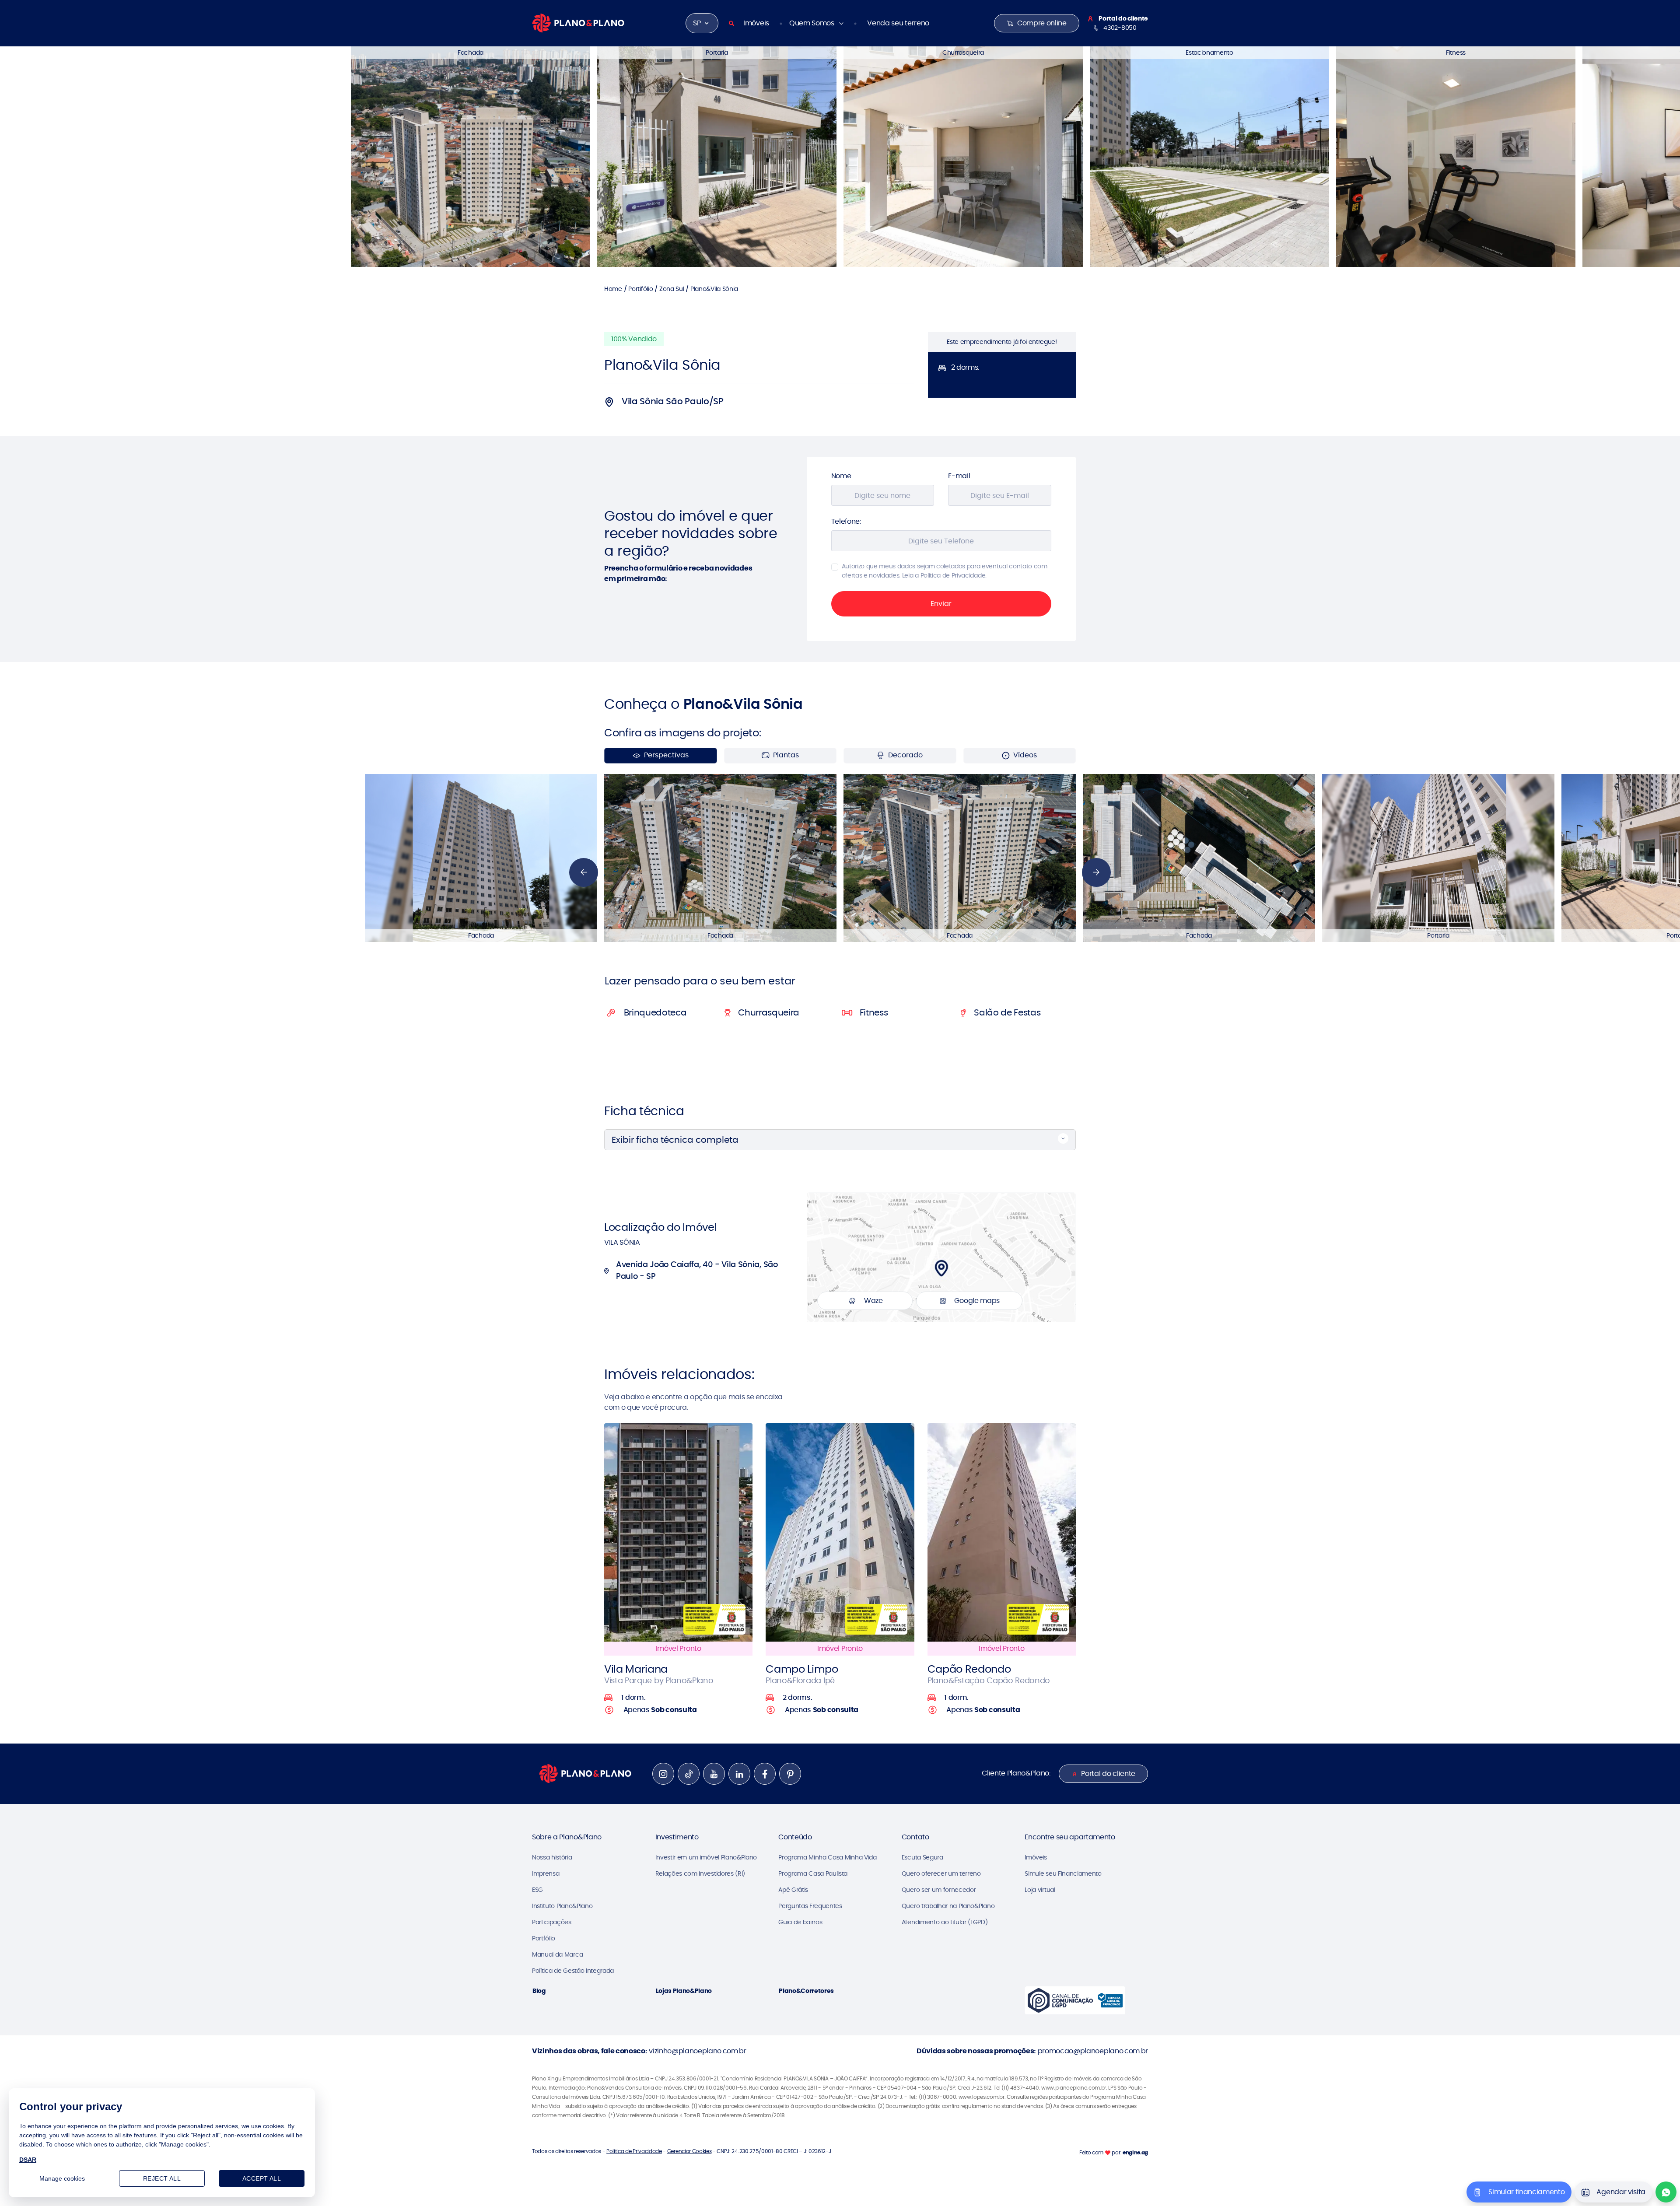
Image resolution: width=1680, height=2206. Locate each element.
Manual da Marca (557, 1954)
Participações (552, 1922)
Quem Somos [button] (812, 23)
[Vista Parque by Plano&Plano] (678, 1532)
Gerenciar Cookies (689, 2151)
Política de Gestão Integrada (573, 1971)
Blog (539, 1991)
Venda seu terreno (898, 23)
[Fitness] (1456, 156)
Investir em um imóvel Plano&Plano (706, 1857)
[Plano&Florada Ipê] (840, 1532)
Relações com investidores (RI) (700, 1873)
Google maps (977, 1301)
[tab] (703, 981)
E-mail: (960, 476)
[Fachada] (471, 156)
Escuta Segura (922, 1857)
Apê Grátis (793, 1890)
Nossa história (552, 1857)
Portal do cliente (1108, 1774)
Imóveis (756, 23)
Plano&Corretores (806, 1991)
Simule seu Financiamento (1063, 1873)
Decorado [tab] (905, 755)
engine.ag (1135, 2152)
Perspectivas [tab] (666, 755)
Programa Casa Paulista (813, 1873)
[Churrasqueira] (963, 156)
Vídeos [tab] (1025, 755)
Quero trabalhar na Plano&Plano (948, 1906)
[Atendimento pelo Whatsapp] (1666, 2192)
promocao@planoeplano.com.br (1093, 2051)
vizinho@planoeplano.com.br (698, 2051)
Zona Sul (672, 289)
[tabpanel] (840, 858)
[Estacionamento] (1209, 156)
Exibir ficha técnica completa (675, 1140)
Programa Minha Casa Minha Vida (827, 1857)
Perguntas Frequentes (810, 1906)
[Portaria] (717, 156)
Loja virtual (1040, 1890)
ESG (537, 1890)
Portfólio (544, 1938)
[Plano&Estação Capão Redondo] (1002, 1532)
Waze (873, 1301)
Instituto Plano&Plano (562, 1906)
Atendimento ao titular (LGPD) (945, 1922)
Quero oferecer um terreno (941, 1873)
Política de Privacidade (634, 2151)
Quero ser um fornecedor (939, 1890)
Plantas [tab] (786, 755)
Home (613, 289)
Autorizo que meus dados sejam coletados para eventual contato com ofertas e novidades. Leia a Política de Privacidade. (945, 571)
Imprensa (546, 1873)
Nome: (842, 476)
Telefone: (846, 521)
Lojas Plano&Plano (684, 1991)
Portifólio (640, 289)
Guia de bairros (800, 1922)
